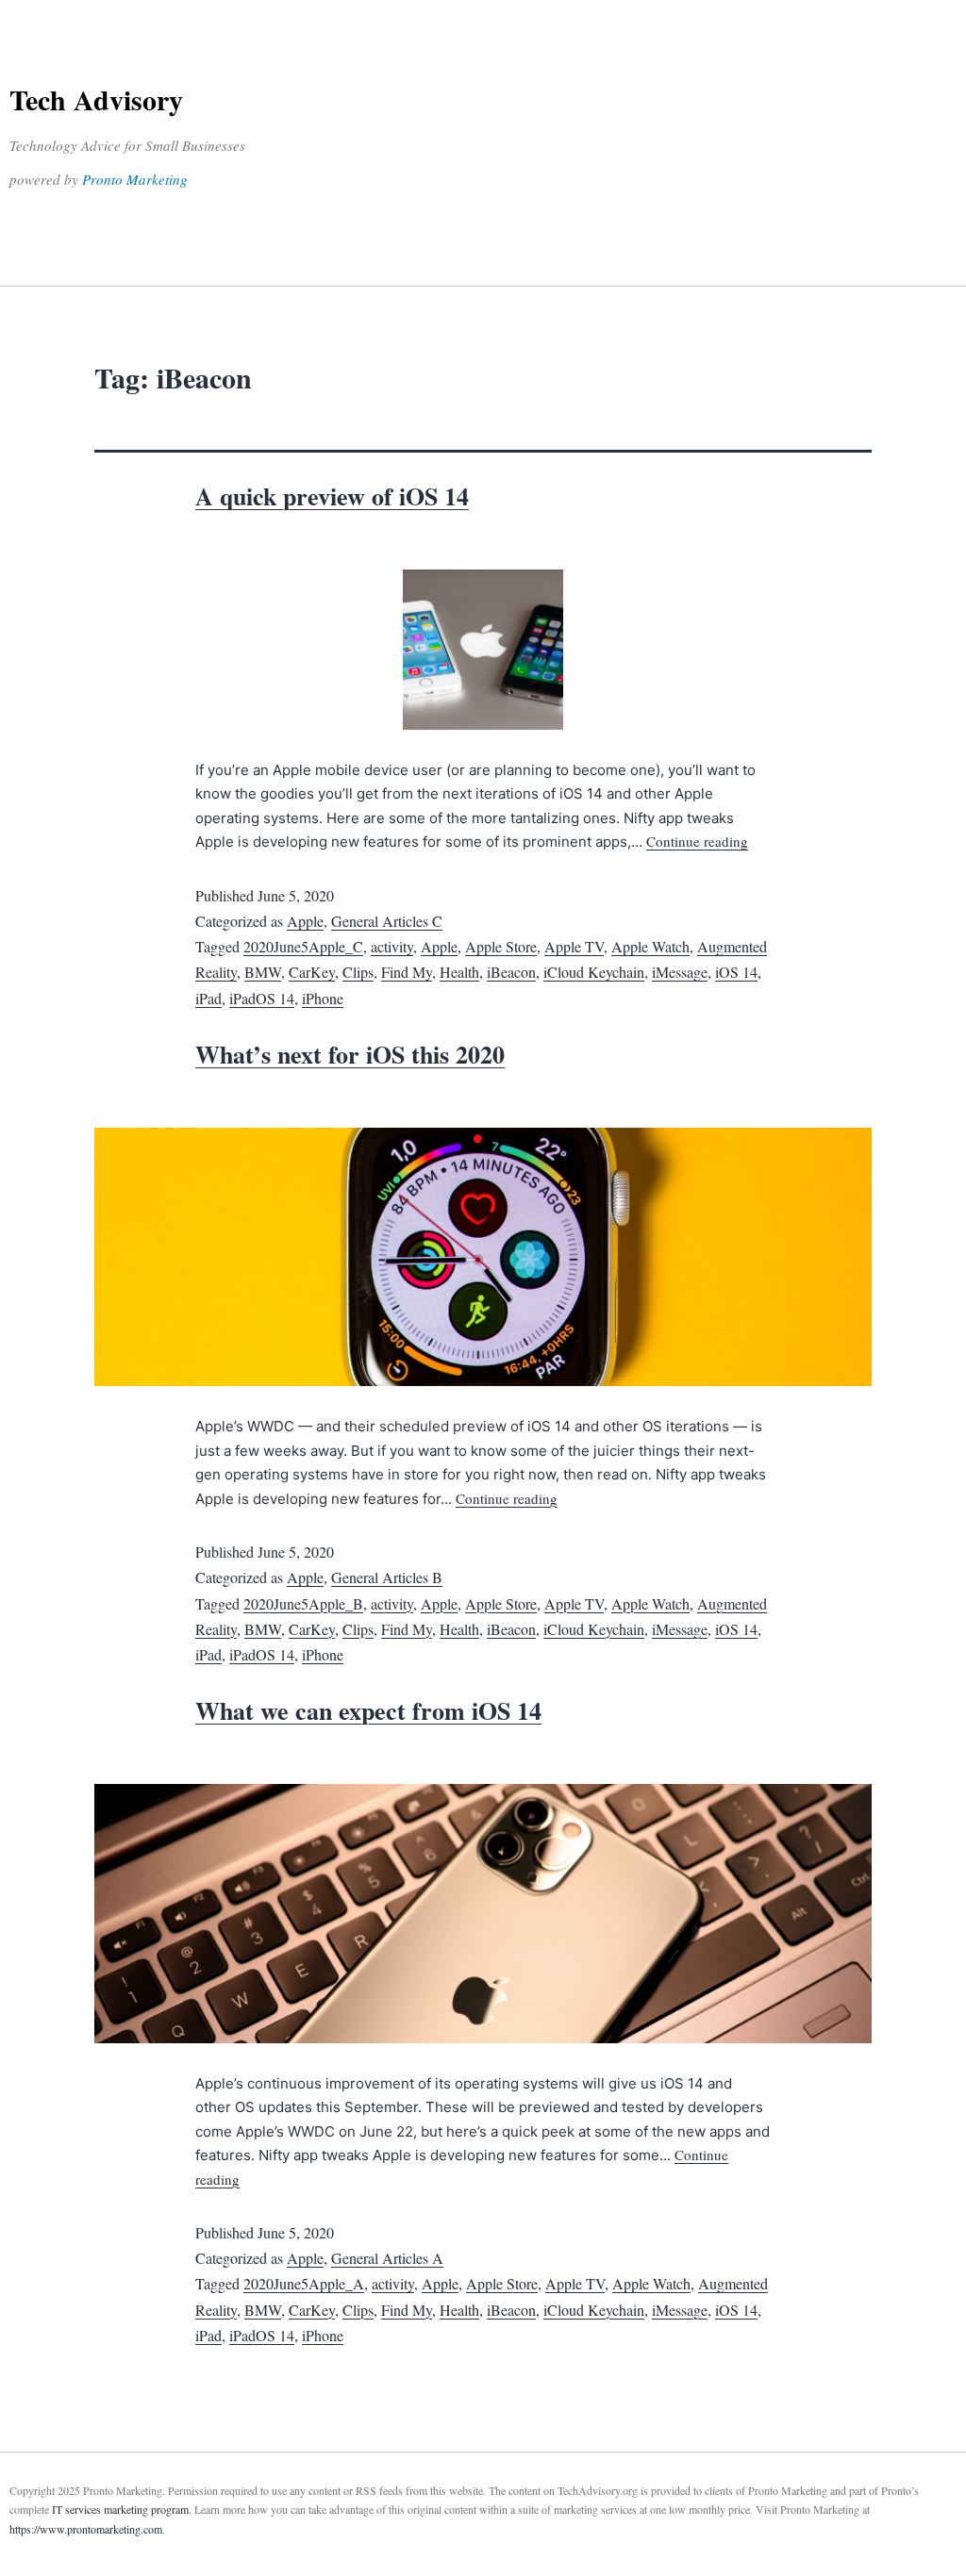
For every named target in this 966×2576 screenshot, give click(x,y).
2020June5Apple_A (304, 2283)
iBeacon (511, 972)
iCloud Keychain (594, 972)
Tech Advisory (96, 99)
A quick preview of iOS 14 (332, 496)
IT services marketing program (120, 2509)
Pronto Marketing (135, 179)
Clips (358, 972)
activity (392, 946)
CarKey (312, 972)
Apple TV (574, 946)
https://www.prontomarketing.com (86, 2529)
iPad (208, 998)
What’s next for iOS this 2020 (350, 1054)
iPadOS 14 (262, 998)
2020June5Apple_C (303, 946)
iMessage (680, 972)
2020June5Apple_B (303, 1603)
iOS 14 (736, 972)
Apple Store (501, 946)
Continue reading (697, 841)
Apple (305, 921)
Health (459, 972)
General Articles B (387, 1577)
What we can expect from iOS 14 (368, 1710)
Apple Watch (650, 946)
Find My (407, 972)
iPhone (323, 998)
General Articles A (387, 2258)
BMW (263, 972)
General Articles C (387, 921)
